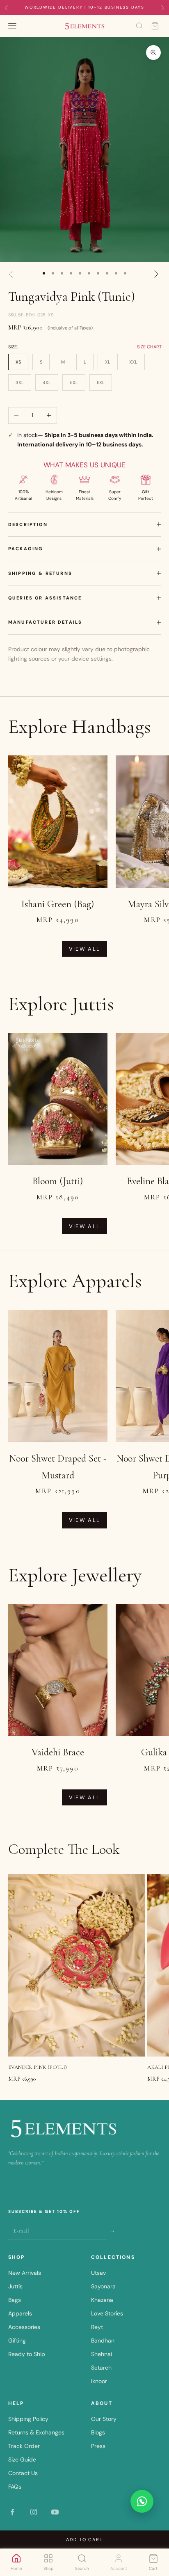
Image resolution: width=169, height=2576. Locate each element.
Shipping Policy (28, 2419)
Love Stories (107, 2313)
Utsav (98, 2273)
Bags (15, 2300)
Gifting (17, 2340)
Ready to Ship (27, 2354)
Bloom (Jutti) (58, 1181)
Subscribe (113, 2230)
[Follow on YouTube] (55, 2512)
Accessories (24, 2327)
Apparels (20, 2313)
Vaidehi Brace (58, 1752)
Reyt (97, 2327)
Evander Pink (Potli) (38, 2067)
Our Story (104, 2419)
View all (85, 949)
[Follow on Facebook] (12, 2512)
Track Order (24, 2446)
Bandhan (103, 2340)
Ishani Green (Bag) (58, 904)
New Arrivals (25, 2273)
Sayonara (103, 2286)
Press (98, 2446)
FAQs (15, 2487)
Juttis (15, 2286)
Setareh (101, 2368)
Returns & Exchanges (36, 2432)
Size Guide (22, 2459)
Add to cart (85, 2539)
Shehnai (102, 2354)
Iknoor (99, 2381)
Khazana (102, 2300)
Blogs (98, 2432)
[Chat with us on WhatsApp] (142, 2501)
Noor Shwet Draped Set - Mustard (58, 1467)
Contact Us (23, 2473)
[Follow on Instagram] (34, 2512)
